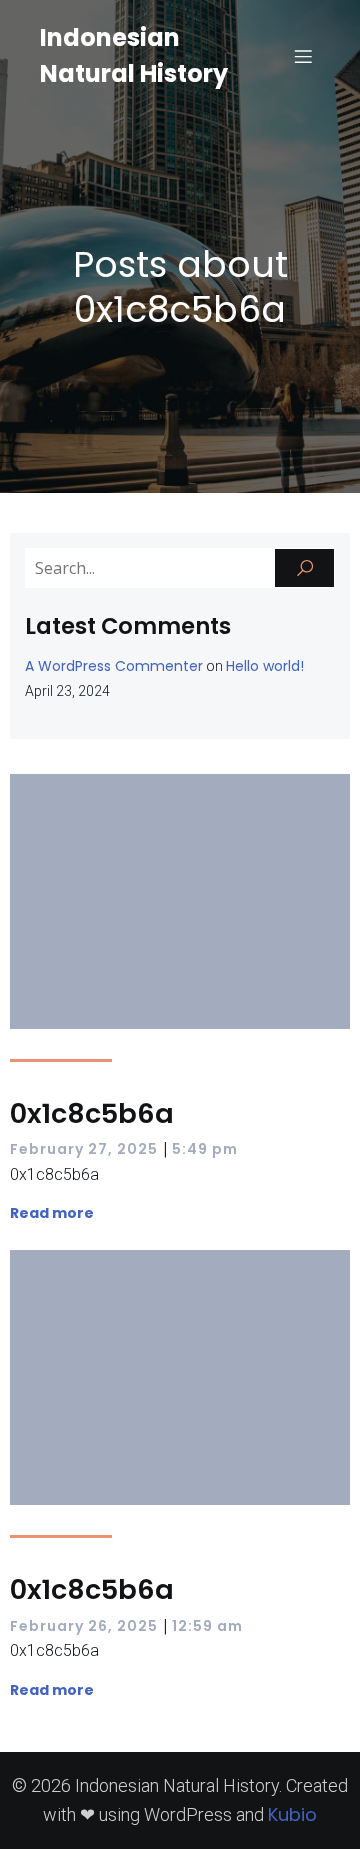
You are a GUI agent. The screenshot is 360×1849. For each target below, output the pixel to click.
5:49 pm (205, 1149)
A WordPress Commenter (114, 666)
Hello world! (265, 666)
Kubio (292, 1814)
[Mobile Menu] (303, 56)
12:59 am (207, 1626)
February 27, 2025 (84, 1149)
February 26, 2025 (84, 1626)
